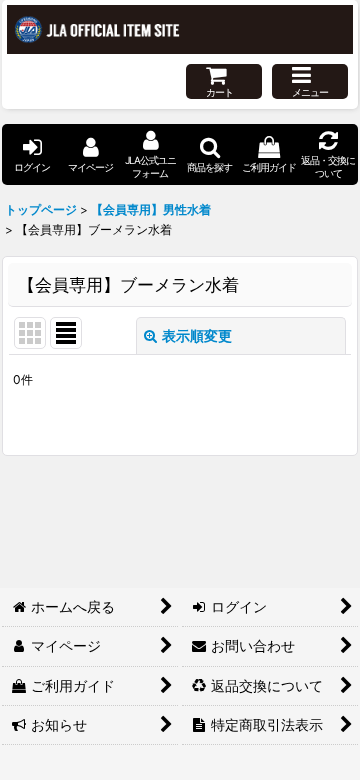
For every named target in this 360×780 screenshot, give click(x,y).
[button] (310, 81)
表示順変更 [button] (197, 335)
